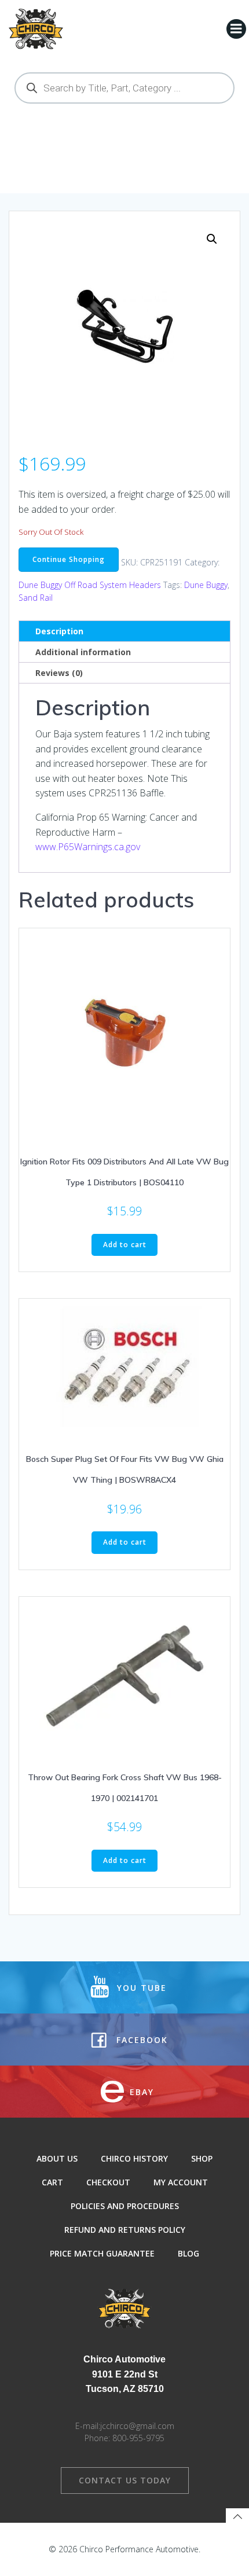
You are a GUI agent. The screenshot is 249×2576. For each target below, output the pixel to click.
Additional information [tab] (83, 652)
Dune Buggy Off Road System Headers (90, 585)
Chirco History (134, 2158)
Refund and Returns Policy (125, 2230)
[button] (212, 239)
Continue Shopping (69, 559)
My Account (181, 2182)
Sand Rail (36, 598)
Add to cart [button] (125, 1245)
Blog (188, 2253)
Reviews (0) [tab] (59, 673)
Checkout (108, 2182)
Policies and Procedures (125, 2206)
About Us (57, 2158)
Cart (52, 2182)
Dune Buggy (206, 585)
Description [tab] (59, 631)
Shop (202, 2158)
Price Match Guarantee (102, 2253)
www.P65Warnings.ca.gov (88, 847)
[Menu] (236, 29)
